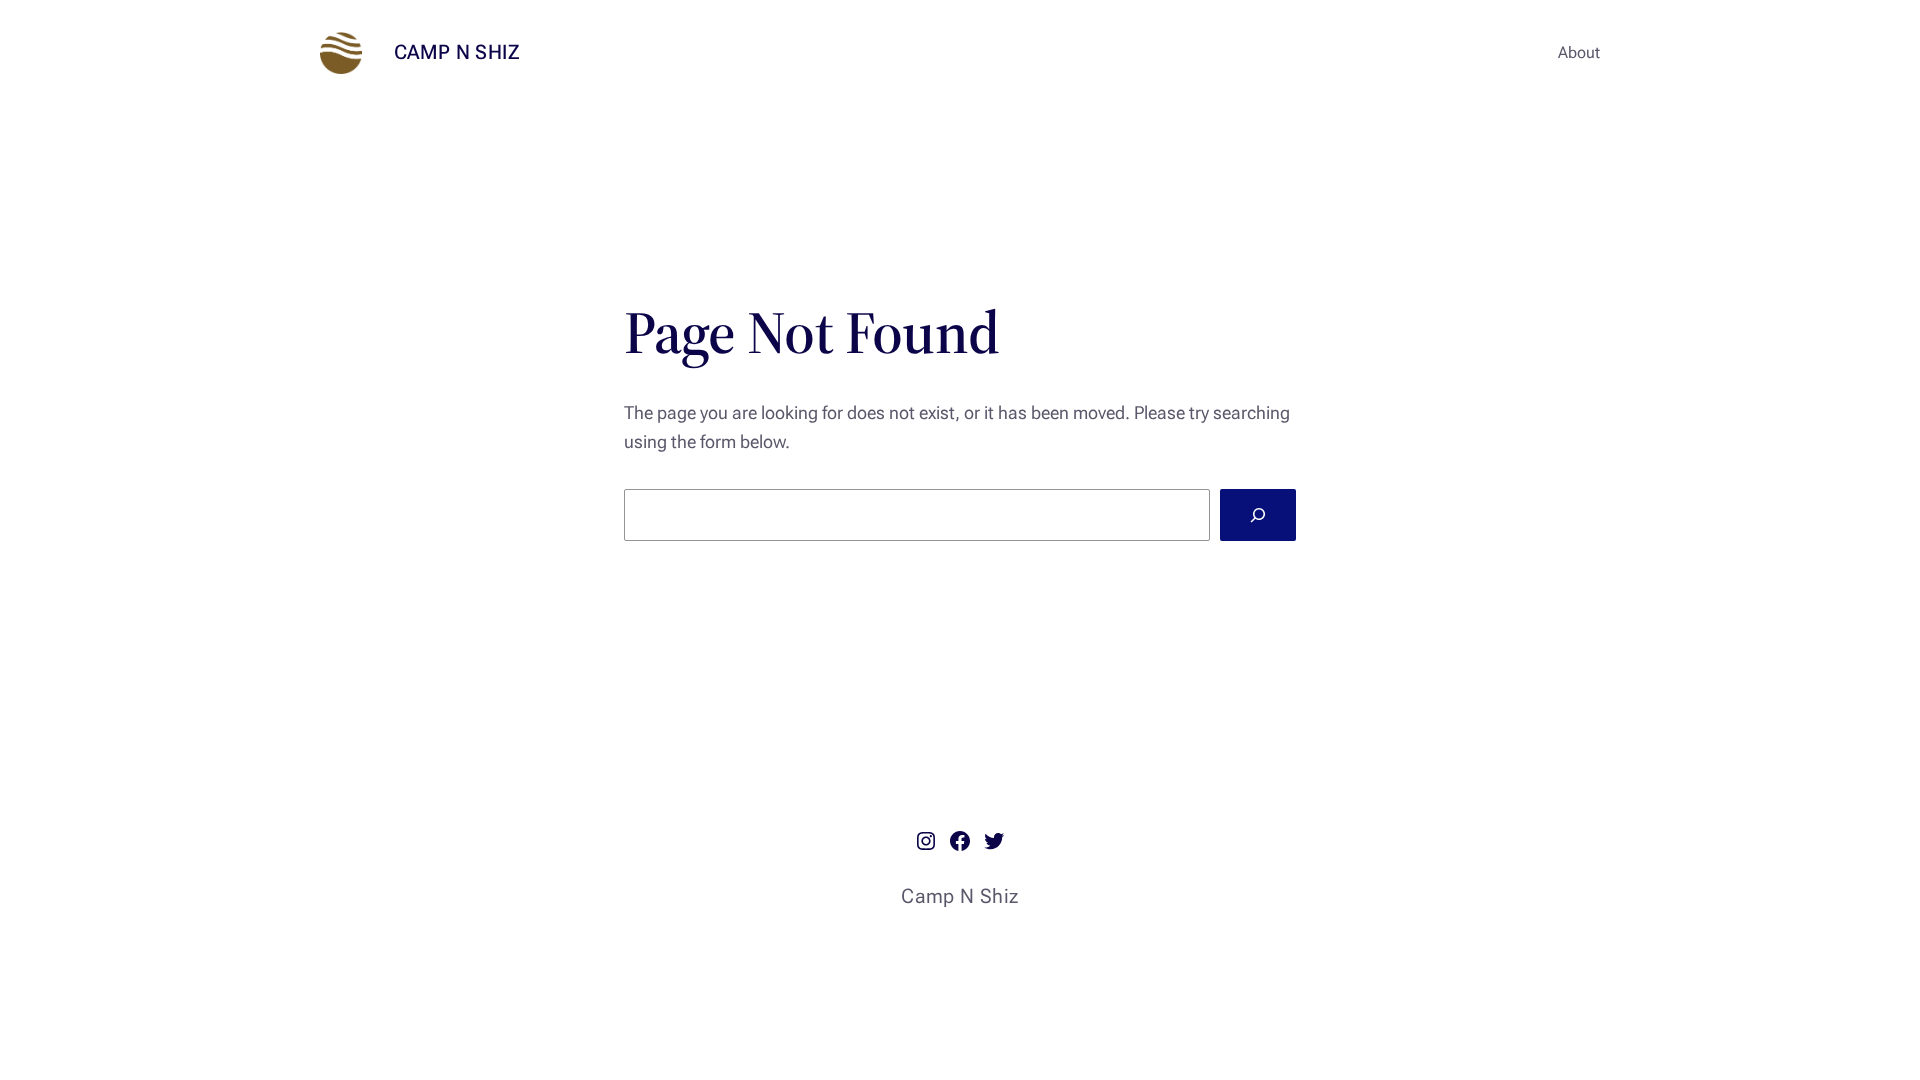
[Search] (1258, 515)
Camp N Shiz (457, 52)
